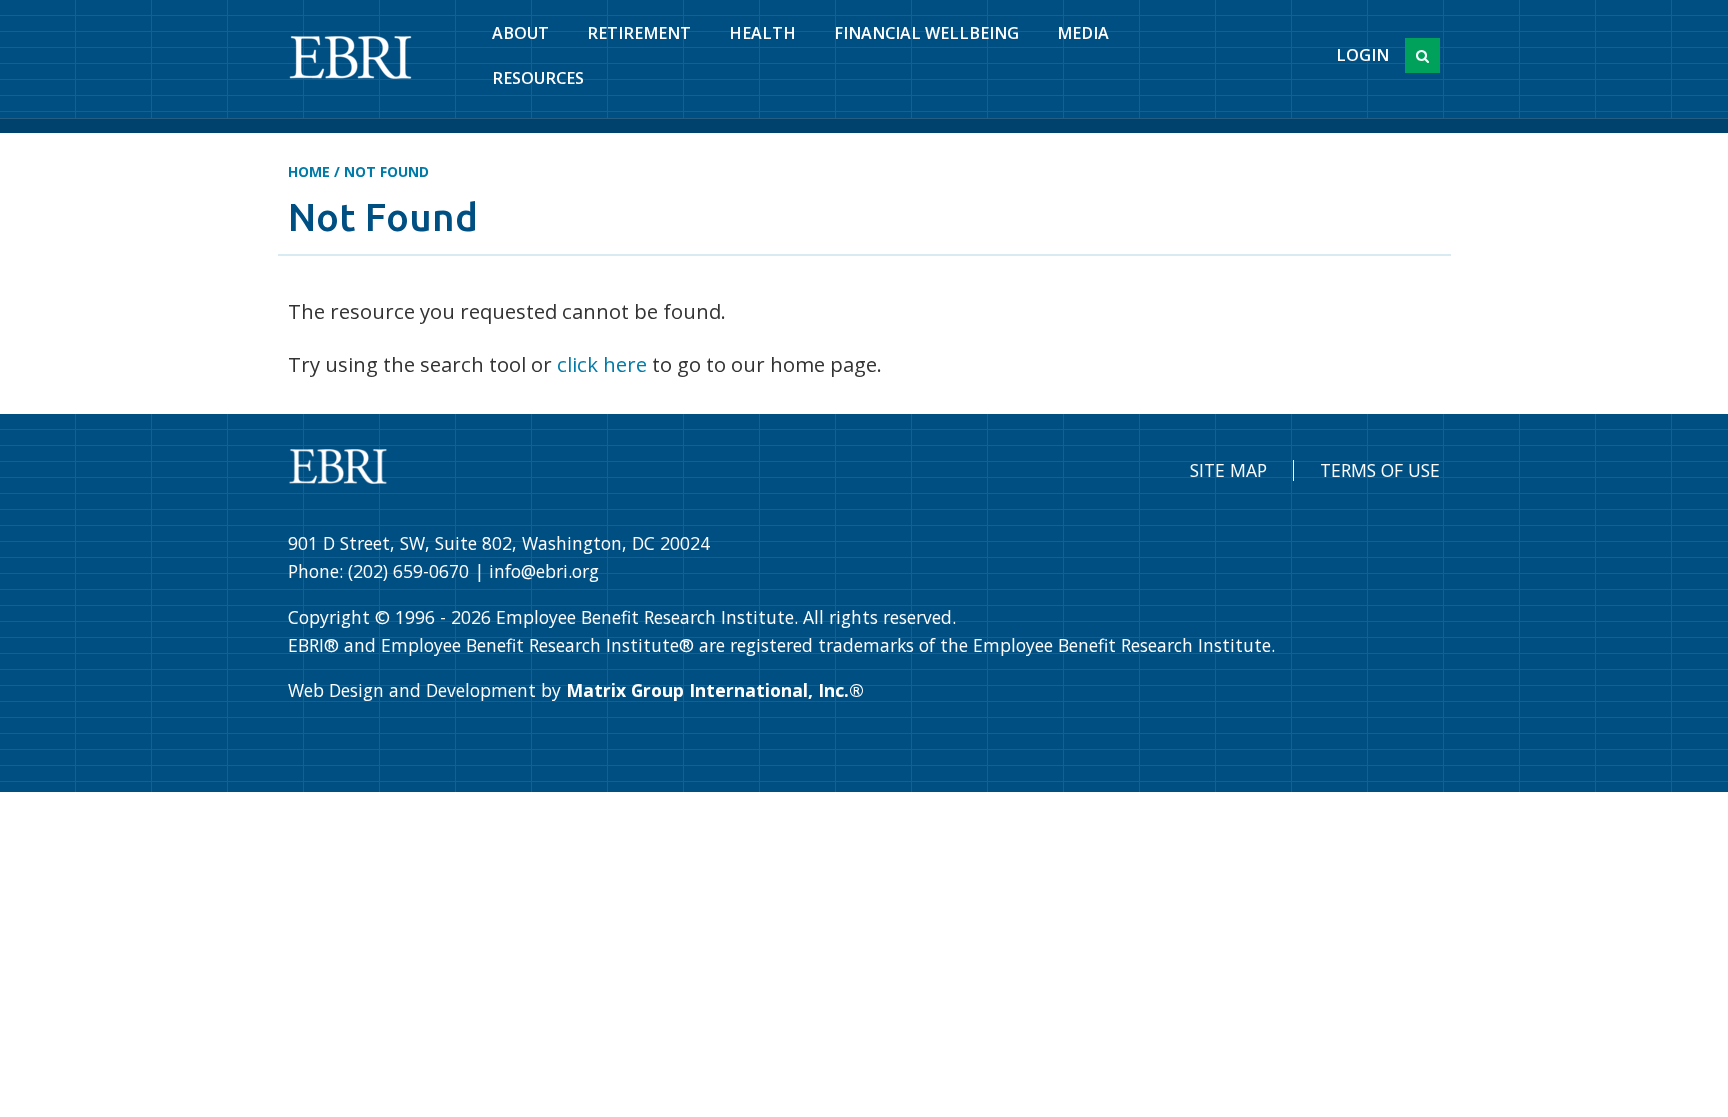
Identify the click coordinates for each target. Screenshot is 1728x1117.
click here (602, 364)
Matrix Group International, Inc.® (715, 690)
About (520, 33)
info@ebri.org (544, 571)
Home (309, 171)
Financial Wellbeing (926, 33)
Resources (538, 78)
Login (1362, 55)
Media (1083, 33)
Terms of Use (1380, 470)
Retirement (639, 33)
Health (762, 33)
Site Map (1228, 470)
